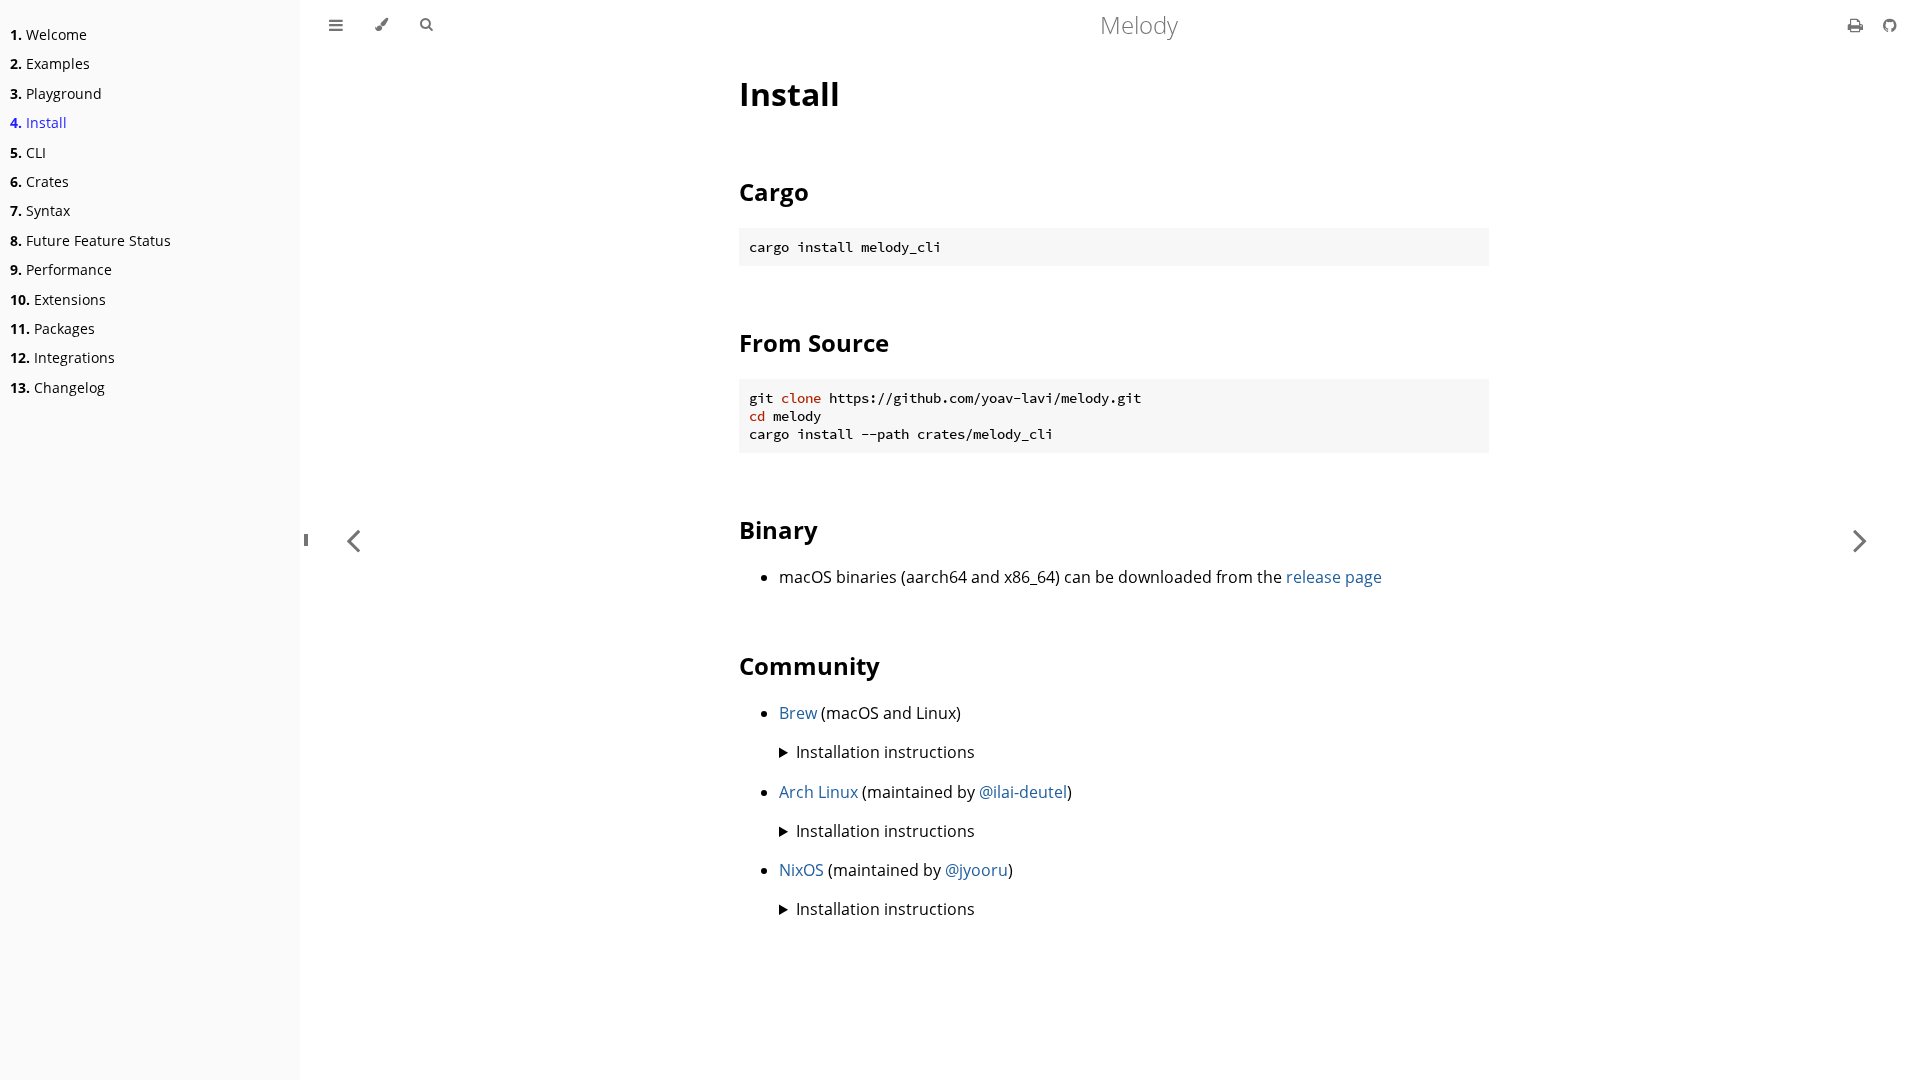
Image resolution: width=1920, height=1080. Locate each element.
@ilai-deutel (1023, 792)
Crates (39, 181)
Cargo (774, 191)
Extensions (58, 299)
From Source (814, 342)
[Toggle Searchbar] (426, 25)
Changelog (57, 387)
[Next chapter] (1860, 540)
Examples (50, 63)
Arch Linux (818, 792)
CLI (28, 152)
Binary (778, 529)
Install (38, 122)
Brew (798, 713)
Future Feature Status (90, 240)
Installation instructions (885, 752)
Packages (52, 328)
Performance (61, 269)
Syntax (40, 210)
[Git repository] (1890, 25)
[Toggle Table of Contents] (336, 25)
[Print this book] (1857, 25)
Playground (56, 93)
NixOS (801, 870)
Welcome (48, 34)
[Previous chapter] (353, 540)
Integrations (62, 357)
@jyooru (976, 870)
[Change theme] (381, 25)
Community (809, 665)
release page (1334, 577)
